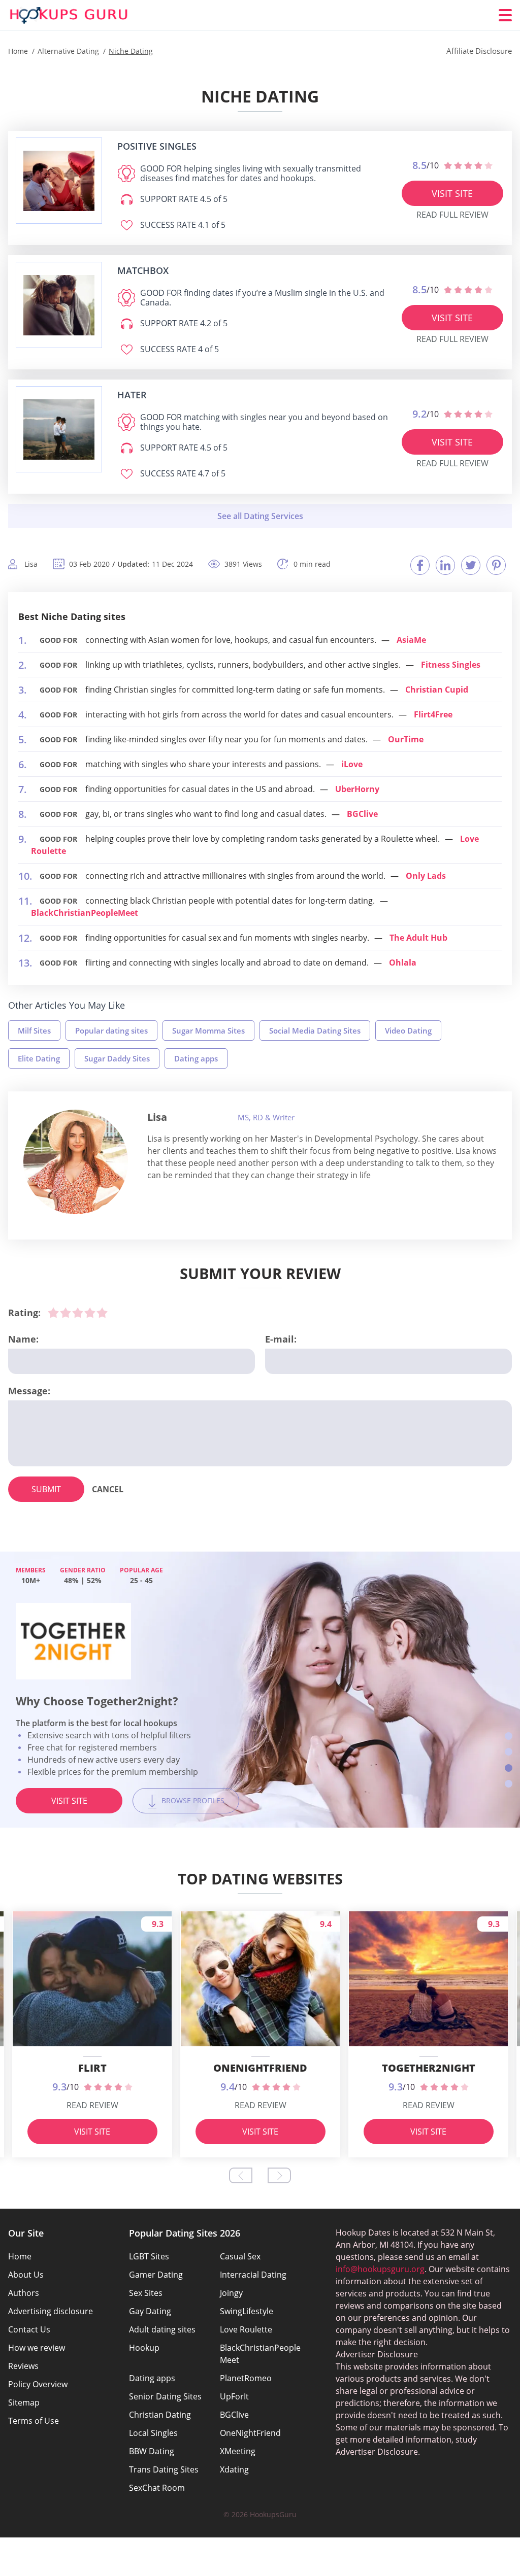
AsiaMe (411, 640)
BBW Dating (152, 2451)
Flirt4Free (433, 714)
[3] (78, 1313)
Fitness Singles (451, 665)
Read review (92, 2105)
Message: (29, 1391)
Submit (46, 1489)
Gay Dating (150, 2311)
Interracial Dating (253, 2275)
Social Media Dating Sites (315, 1031)
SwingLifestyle (247, 2311)
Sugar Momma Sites (208, 1031)
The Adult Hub (418, 938)
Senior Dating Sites (165, 2396)
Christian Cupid (437, 690)
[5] (102, 1313)
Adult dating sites (162, 2329)
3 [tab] (509, 1768)
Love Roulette (246, 2329)
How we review (37, 2348)
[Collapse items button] (260, 516)
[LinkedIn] (445, 565)
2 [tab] (509, 1752)
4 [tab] (509, 1784)
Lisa (157, 1117)
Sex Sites (146, 2293)
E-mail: (281, 1339)
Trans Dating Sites (164, 2469)
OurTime (406, 739)
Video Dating (408, 1031)
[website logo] (59, 181)
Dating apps (196, 1058)
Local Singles (153, 2433)
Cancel (108, 1489)
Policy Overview (38, 2384)
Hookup (144, 2348)
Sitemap (24, 2402)
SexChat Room (157, 2488)
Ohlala (403, 963)
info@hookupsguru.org (380, 2269)
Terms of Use (34, 2421)
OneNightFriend (250, 2433)
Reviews (23, 2366)
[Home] (69, 15)
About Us (26, 2275)
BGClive (362, 814)
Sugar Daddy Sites (117, 1058)
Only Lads (426, 876)
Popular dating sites (111, 1031)
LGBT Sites (149, 2256)
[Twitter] (471, 565)
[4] (90, 1313)
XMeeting (238, 2451)
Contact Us (29, 2329)
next (279, 2175)
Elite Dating (39, 1058)
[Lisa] (76, 1162)
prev (241, 2175)
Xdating (234, 2469)
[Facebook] (420, 565)
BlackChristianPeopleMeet (85, 913)
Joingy (231, 2293)
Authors (24, 2293)
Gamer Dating (156, 2275)
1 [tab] (509, 1736)
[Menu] (505, 15)
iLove (352, 764)
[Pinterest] (496, 565)
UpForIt (234, 2396)
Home (20, 2256)
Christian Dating (160, 2415)
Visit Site (452, 193)
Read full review (452, 215)
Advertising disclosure (51, 2311)
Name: (23, 1339)
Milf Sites (34, 1031)
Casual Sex (240, 2256)
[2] (66, 1313)
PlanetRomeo (246, 2378)
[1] (53, 1313)
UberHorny (357, 789)
